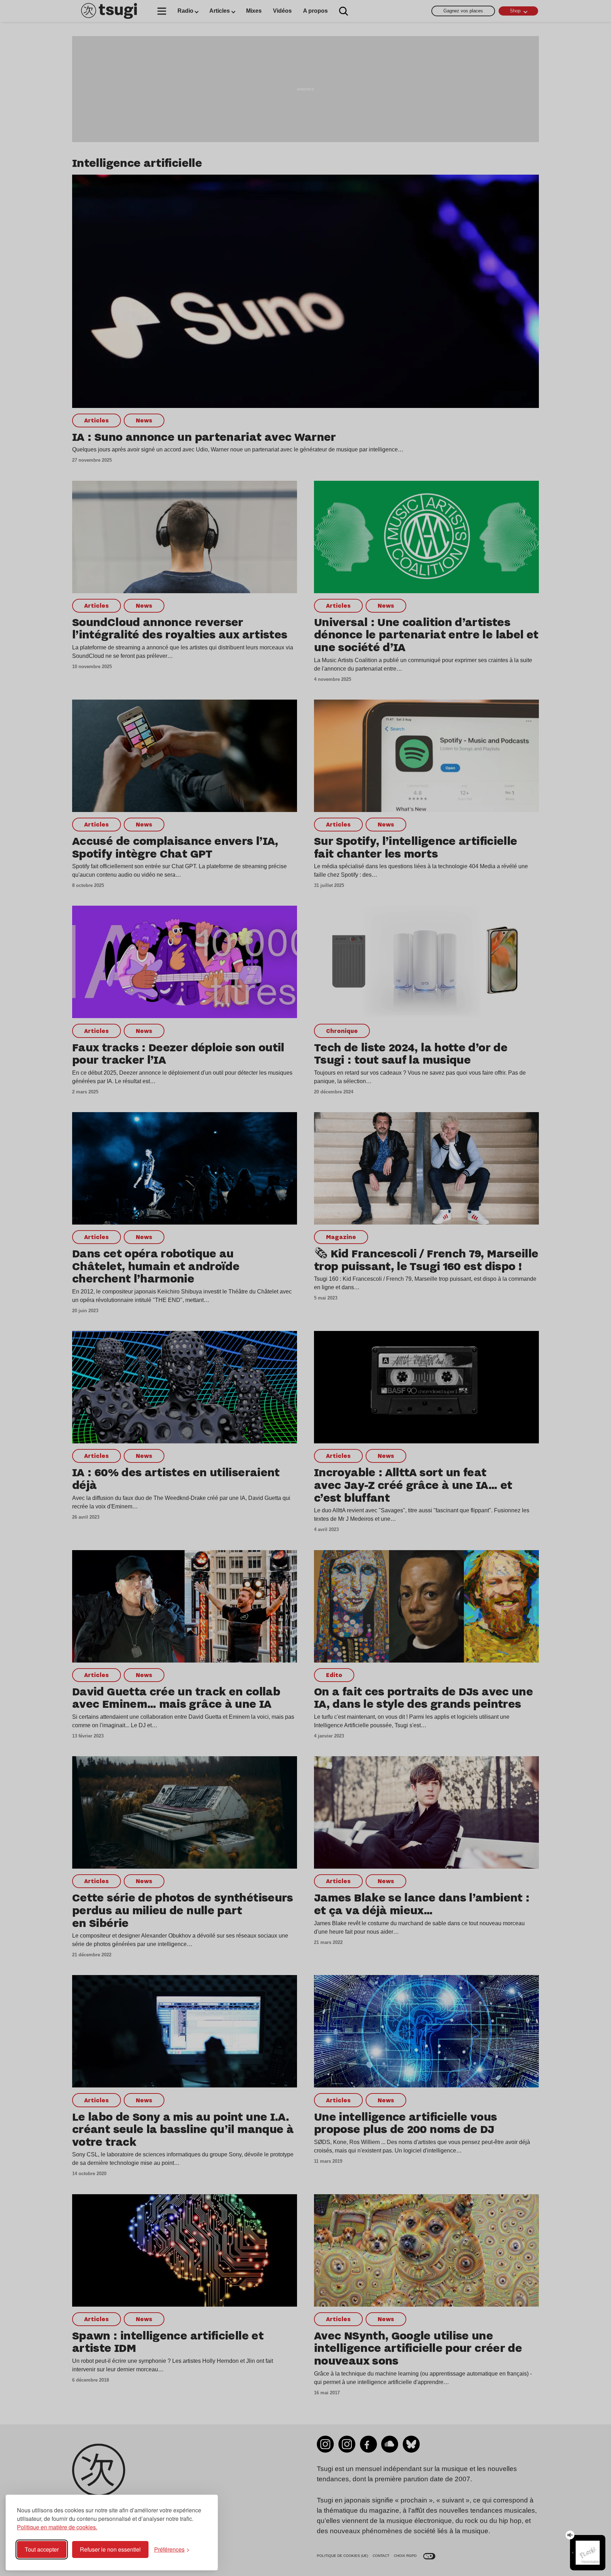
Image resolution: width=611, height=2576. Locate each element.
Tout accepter (42, 2549)
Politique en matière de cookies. (57, 2527)
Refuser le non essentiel (110, 2549)
